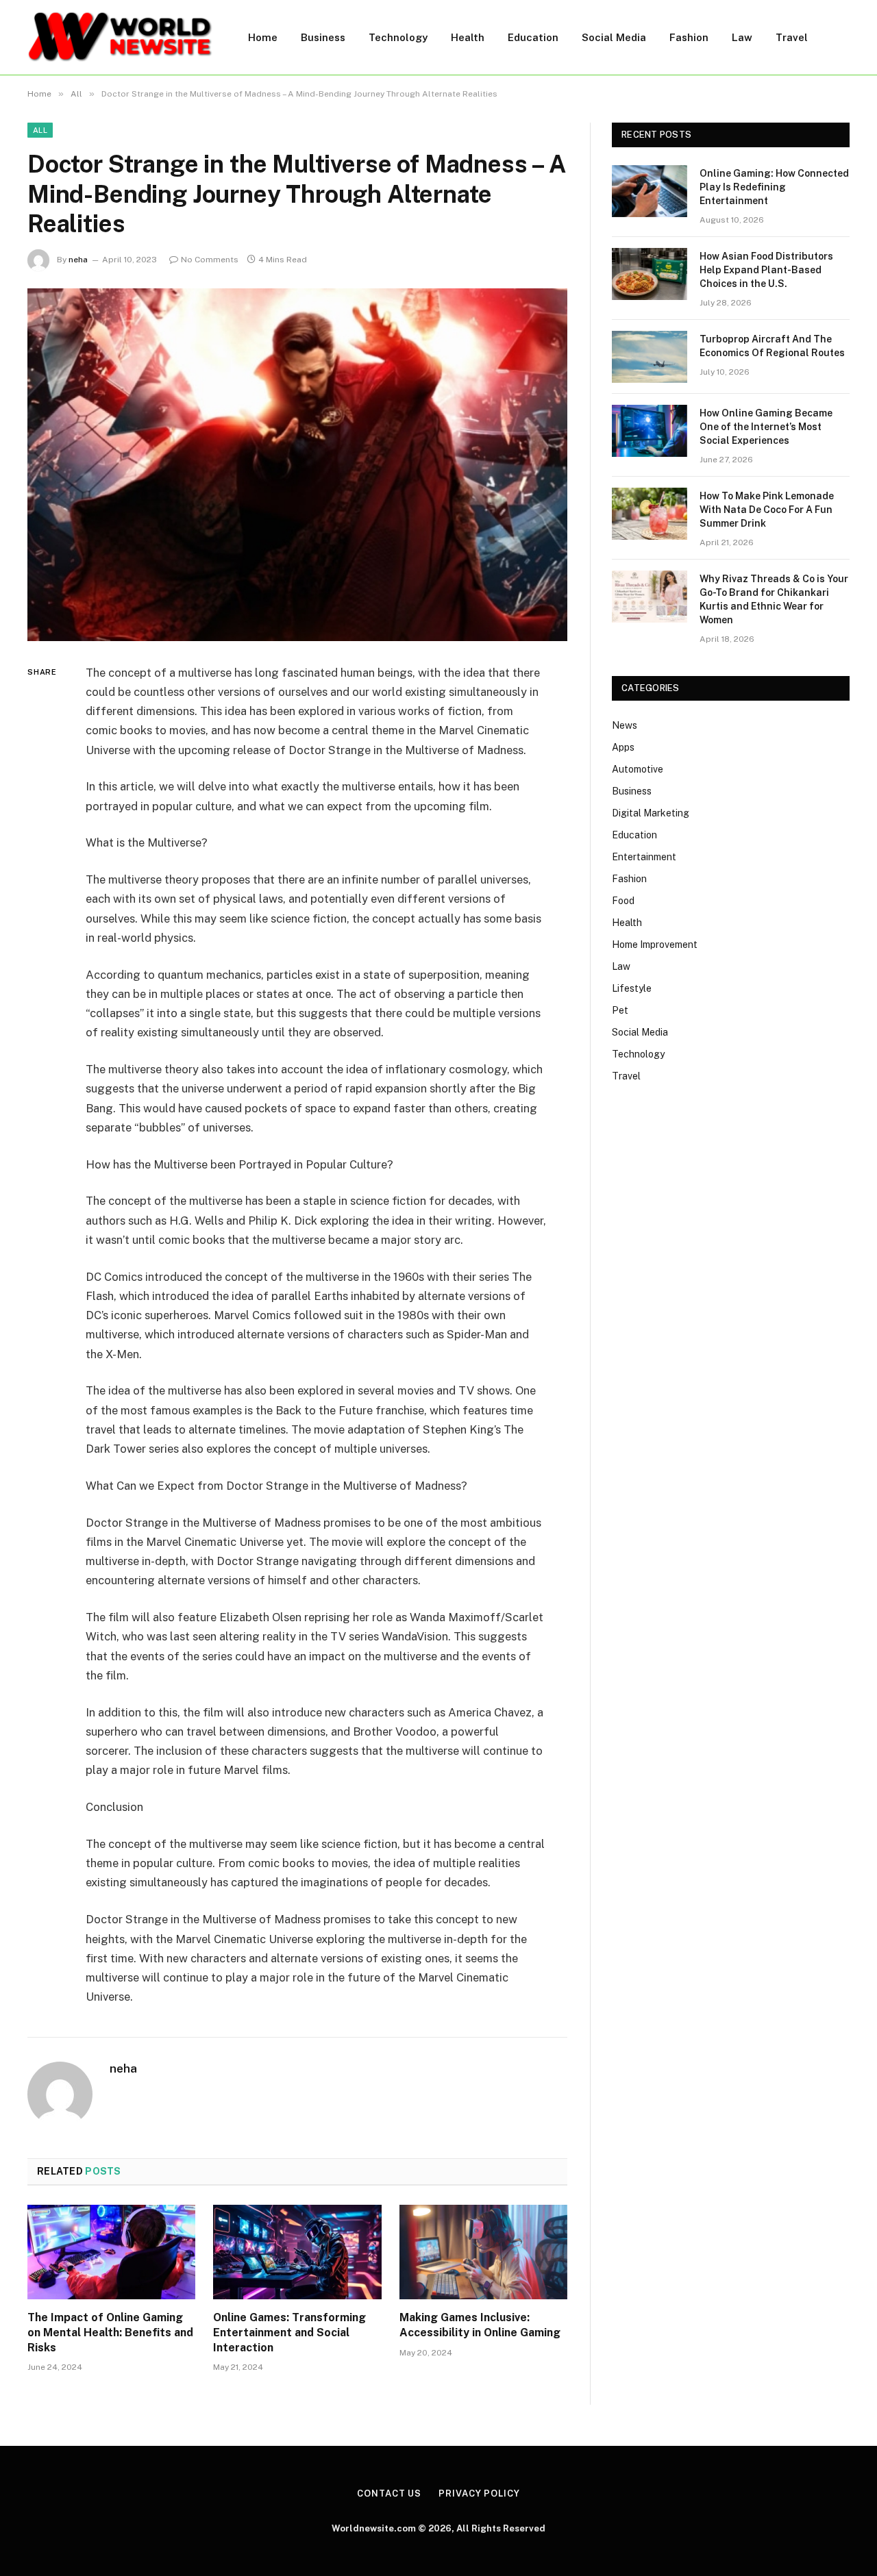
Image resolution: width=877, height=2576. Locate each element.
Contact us (389, 2493)
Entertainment (644, 857)
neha (78, 260)
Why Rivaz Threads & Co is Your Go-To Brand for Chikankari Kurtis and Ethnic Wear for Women (774, 599)
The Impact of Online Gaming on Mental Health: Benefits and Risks (110, 2333)
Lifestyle (632, 988)
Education (533, 37)
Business (323, 37)
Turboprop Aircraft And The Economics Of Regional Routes (772, 346)
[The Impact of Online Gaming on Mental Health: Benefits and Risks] (111, 2252)
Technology (398, 37)
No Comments (210, 260)
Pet (620, 1010)
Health (468, 37)
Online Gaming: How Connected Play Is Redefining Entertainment (774, 187)
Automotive (638, 769)
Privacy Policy (479, 2493)
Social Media (614, 37)
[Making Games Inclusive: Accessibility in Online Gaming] (483, 2252)
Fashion (689, 37)
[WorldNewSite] (120, 37)
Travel (792, 37)
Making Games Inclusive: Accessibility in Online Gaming (480, 2325)
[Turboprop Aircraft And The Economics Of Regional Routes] (650, 357)
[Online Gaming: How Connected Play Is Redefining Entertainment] (650, 191)
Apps (623, 747)
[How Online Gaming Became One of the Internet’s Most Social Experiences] (650, 431)
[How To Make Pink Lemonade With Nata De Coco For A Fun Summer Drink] (650, 514)
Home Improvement (655, 945)
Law (742, 37)
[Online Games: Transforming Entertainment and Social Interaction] (297, 2252)
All (40, 130)
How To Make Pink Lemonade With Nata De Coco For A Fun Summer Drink (767, 510)
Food (623, 901)
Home (263, 37)
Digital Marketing (651, 813)
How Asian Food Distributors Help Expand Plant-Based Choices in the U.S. (766, 270)
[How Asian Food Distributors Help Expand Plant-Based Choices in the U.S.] (650, 274)
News (625, 725)
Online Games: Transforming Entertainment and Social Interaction (289, 2333)
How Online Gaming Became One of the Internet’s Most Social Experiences (766, 427)
